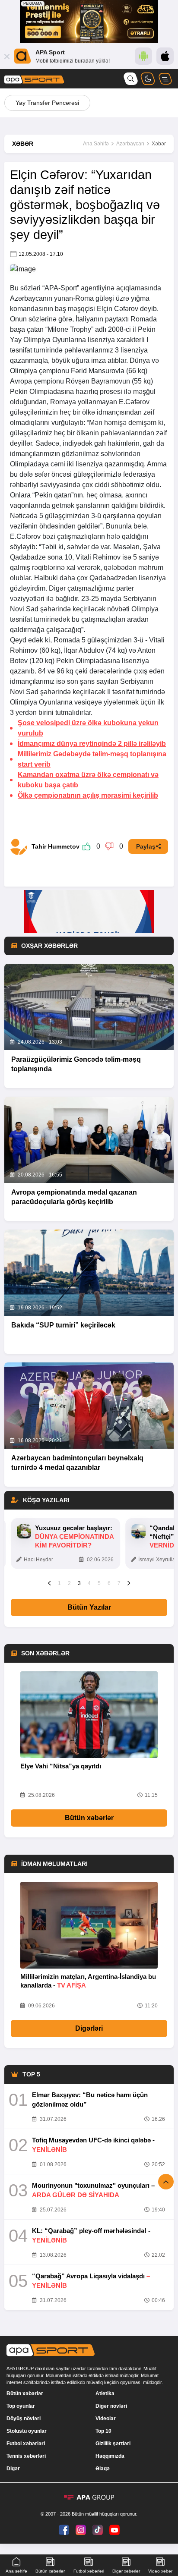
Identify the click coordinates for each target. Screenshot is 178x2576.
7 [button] (119, 1583)
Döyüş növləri (24, 2419)
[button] (49, 1583)
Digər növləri (111, 2406)
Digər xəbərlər (126, 2571)
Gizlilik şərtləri (113, 2444)
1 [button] (59, 1583)
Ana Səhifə (96, 144)
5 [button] (99, 1583)
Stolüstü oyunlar (27, 2431)
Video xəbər (160, 2571)
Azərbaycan (130, 144)
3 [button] (79, 1583)
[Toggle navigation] (165, 79)
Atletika (105, 2394)
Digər (13, 2469)
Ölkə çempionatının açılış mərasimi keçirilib (88, 795)
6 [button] (109, 1583)
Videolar (106, 2419)
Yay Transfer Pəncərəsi (47, 103)
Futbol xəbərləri (26, 2444)
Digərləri (89, 2028)
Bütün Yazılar (89, 1607)
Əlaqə (103, 2469)
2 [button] (69, 1583)
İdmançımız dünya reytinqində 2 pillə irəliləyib (92, 744)
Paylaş (146, 846)
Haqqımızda (110, 2456)
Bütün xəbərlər (89, 1818)
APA (51, 288)
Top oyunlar (21, 2406)
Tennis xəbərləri (26, 2456)
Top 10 (103, 2431)
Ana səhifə (16, 2571)
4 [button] (89, 1583)
